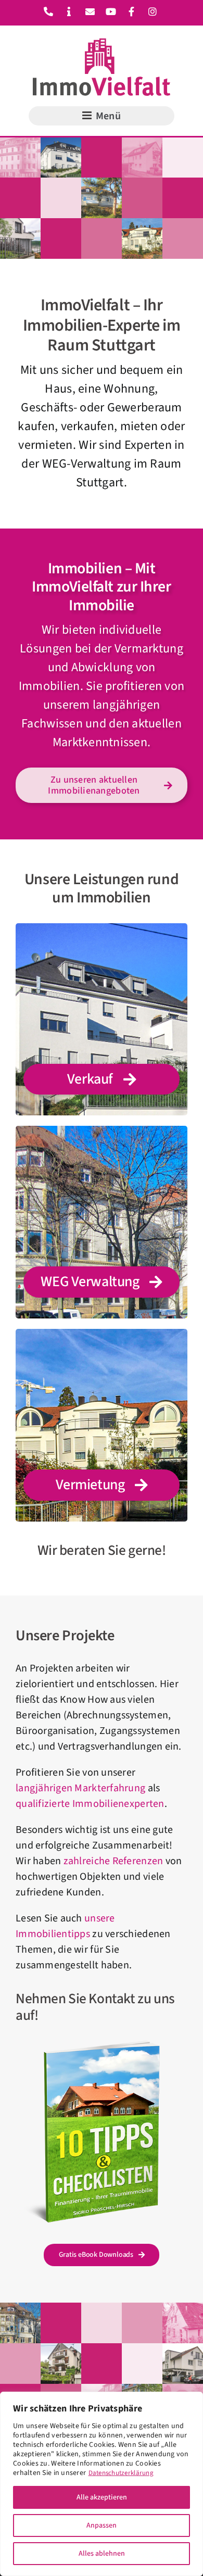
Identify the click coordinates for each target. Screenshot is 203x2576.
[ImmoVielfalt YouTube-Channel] (107, 12)
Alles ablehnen (102, 2554)
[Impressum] (66, 12)
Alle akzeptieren (102, 2497)
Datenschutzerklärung (121, 2473)
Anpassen (102, 2525)
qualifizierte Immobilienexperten (90, 1804)
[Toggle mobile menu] (102, 116)
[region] (102, 2484)
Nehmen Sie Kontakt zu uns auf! (95, 2007)
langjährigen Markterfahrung (80, 1788)
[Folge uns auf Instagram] (149, 12)
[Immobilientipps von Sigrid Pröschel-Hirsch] (102, 2045)
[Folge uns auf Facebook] (128, 12)
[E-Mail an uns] (87, 12)
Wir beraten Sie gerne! (102, 1550)
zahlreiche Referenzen (113, 1861)
